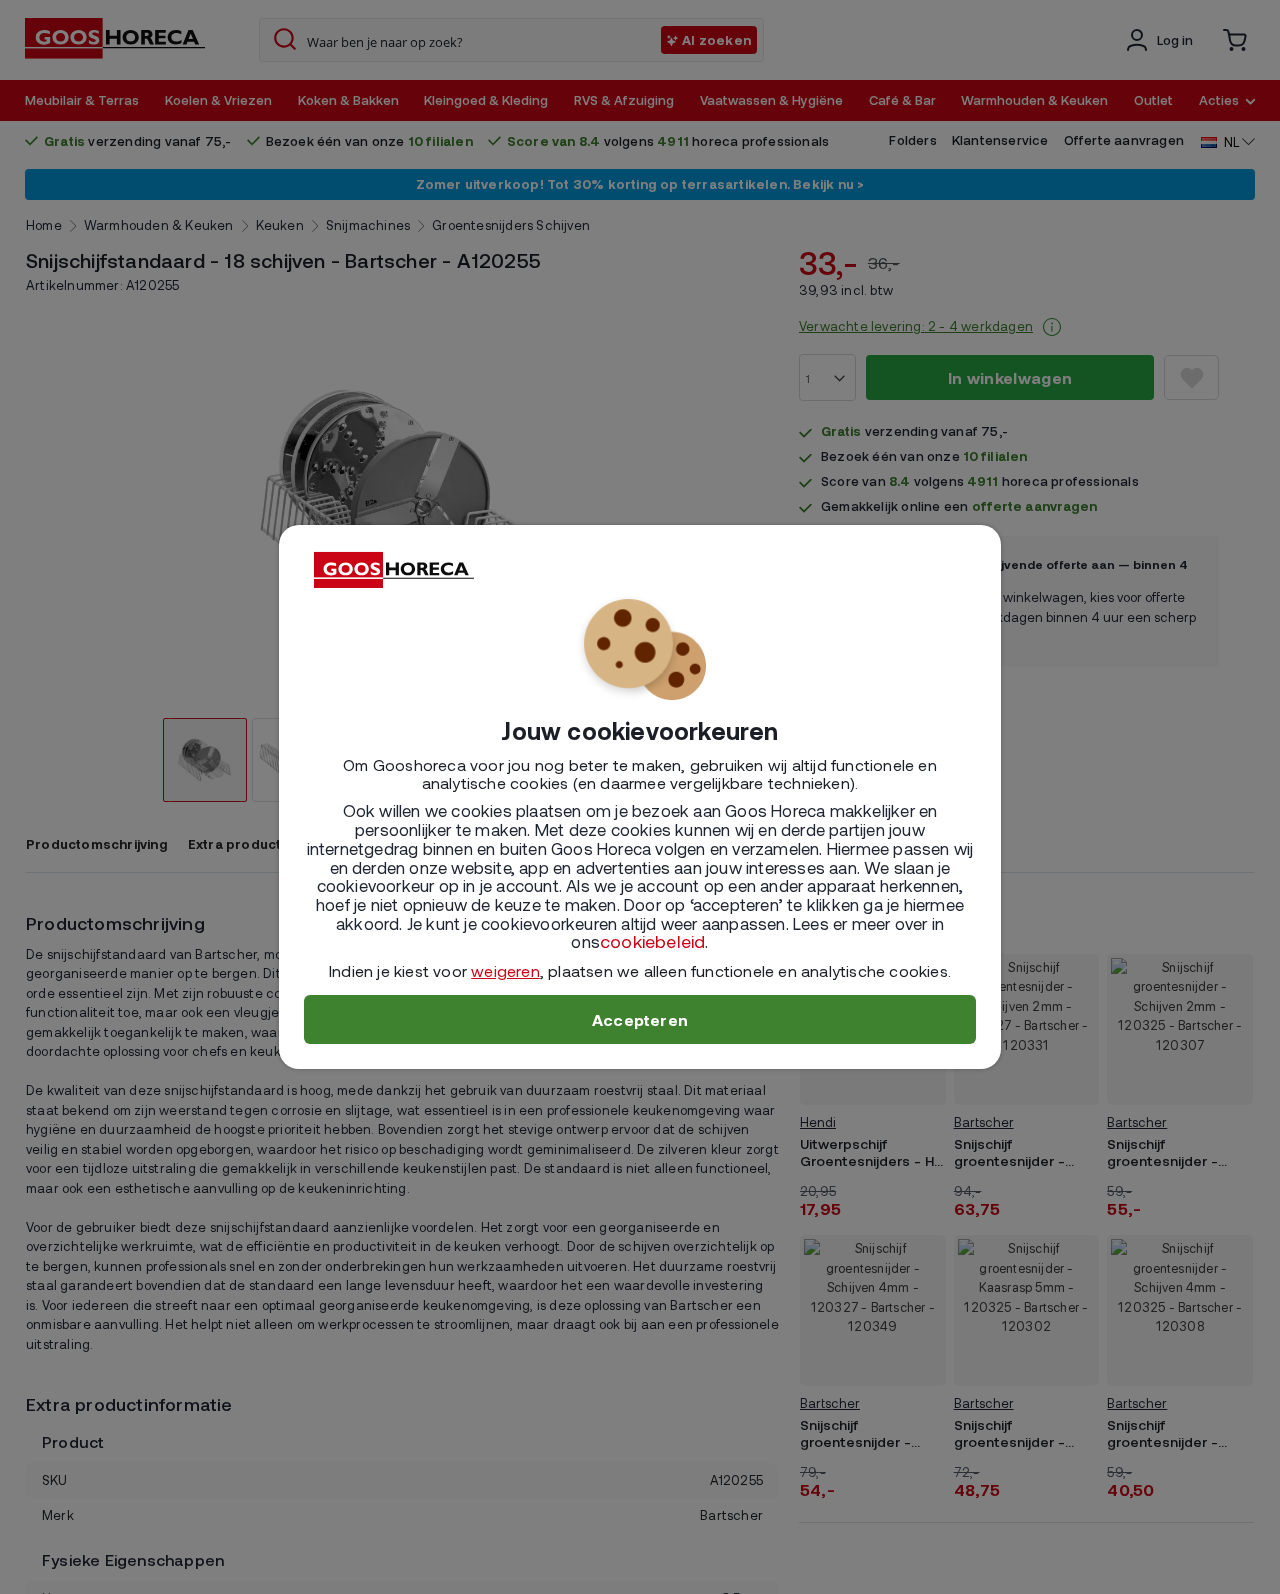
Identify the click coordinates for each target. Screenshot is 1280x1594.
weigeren (505, 970)
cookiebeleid (652, 941)
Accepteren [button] (640, 1019)
